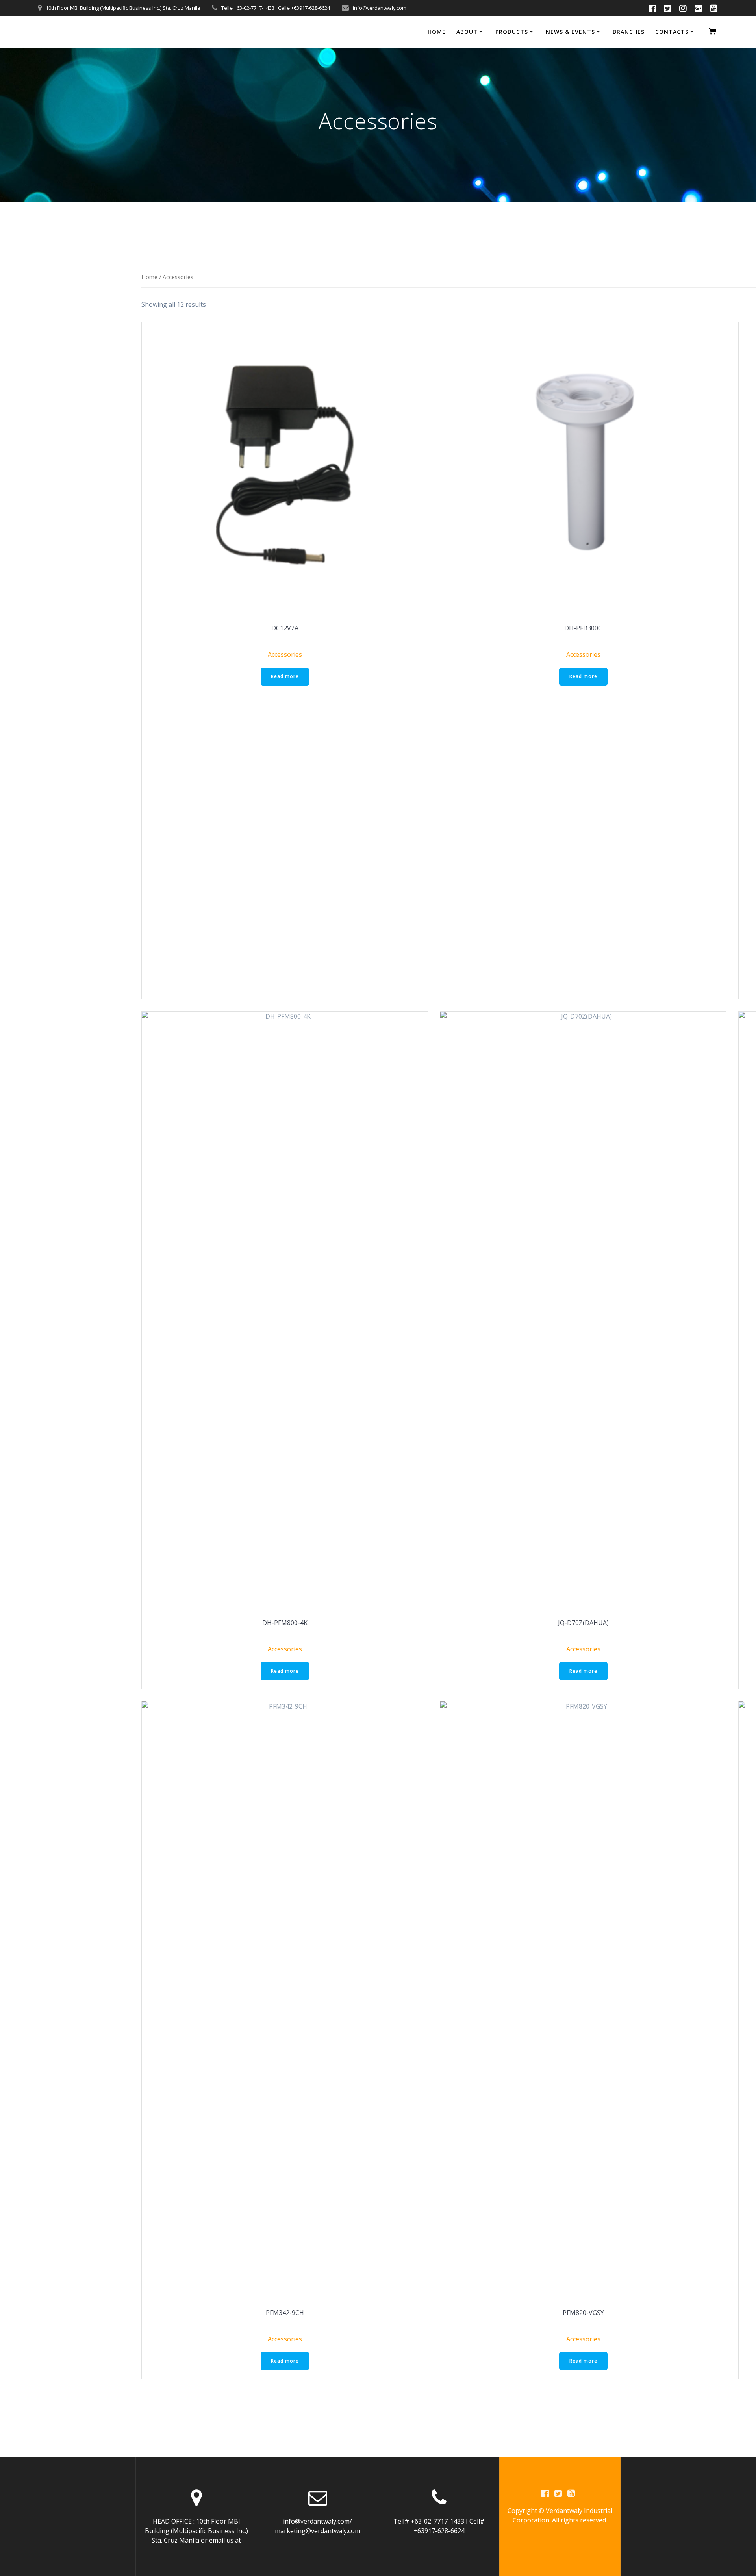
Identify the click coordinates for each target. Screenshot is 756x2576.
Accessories (285, 654)
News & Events (570, 32)
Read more (285, 676)
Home (437, 32)
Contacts (672, 32)
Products (512, 32)
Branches (629, 32)
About (467, 32)
